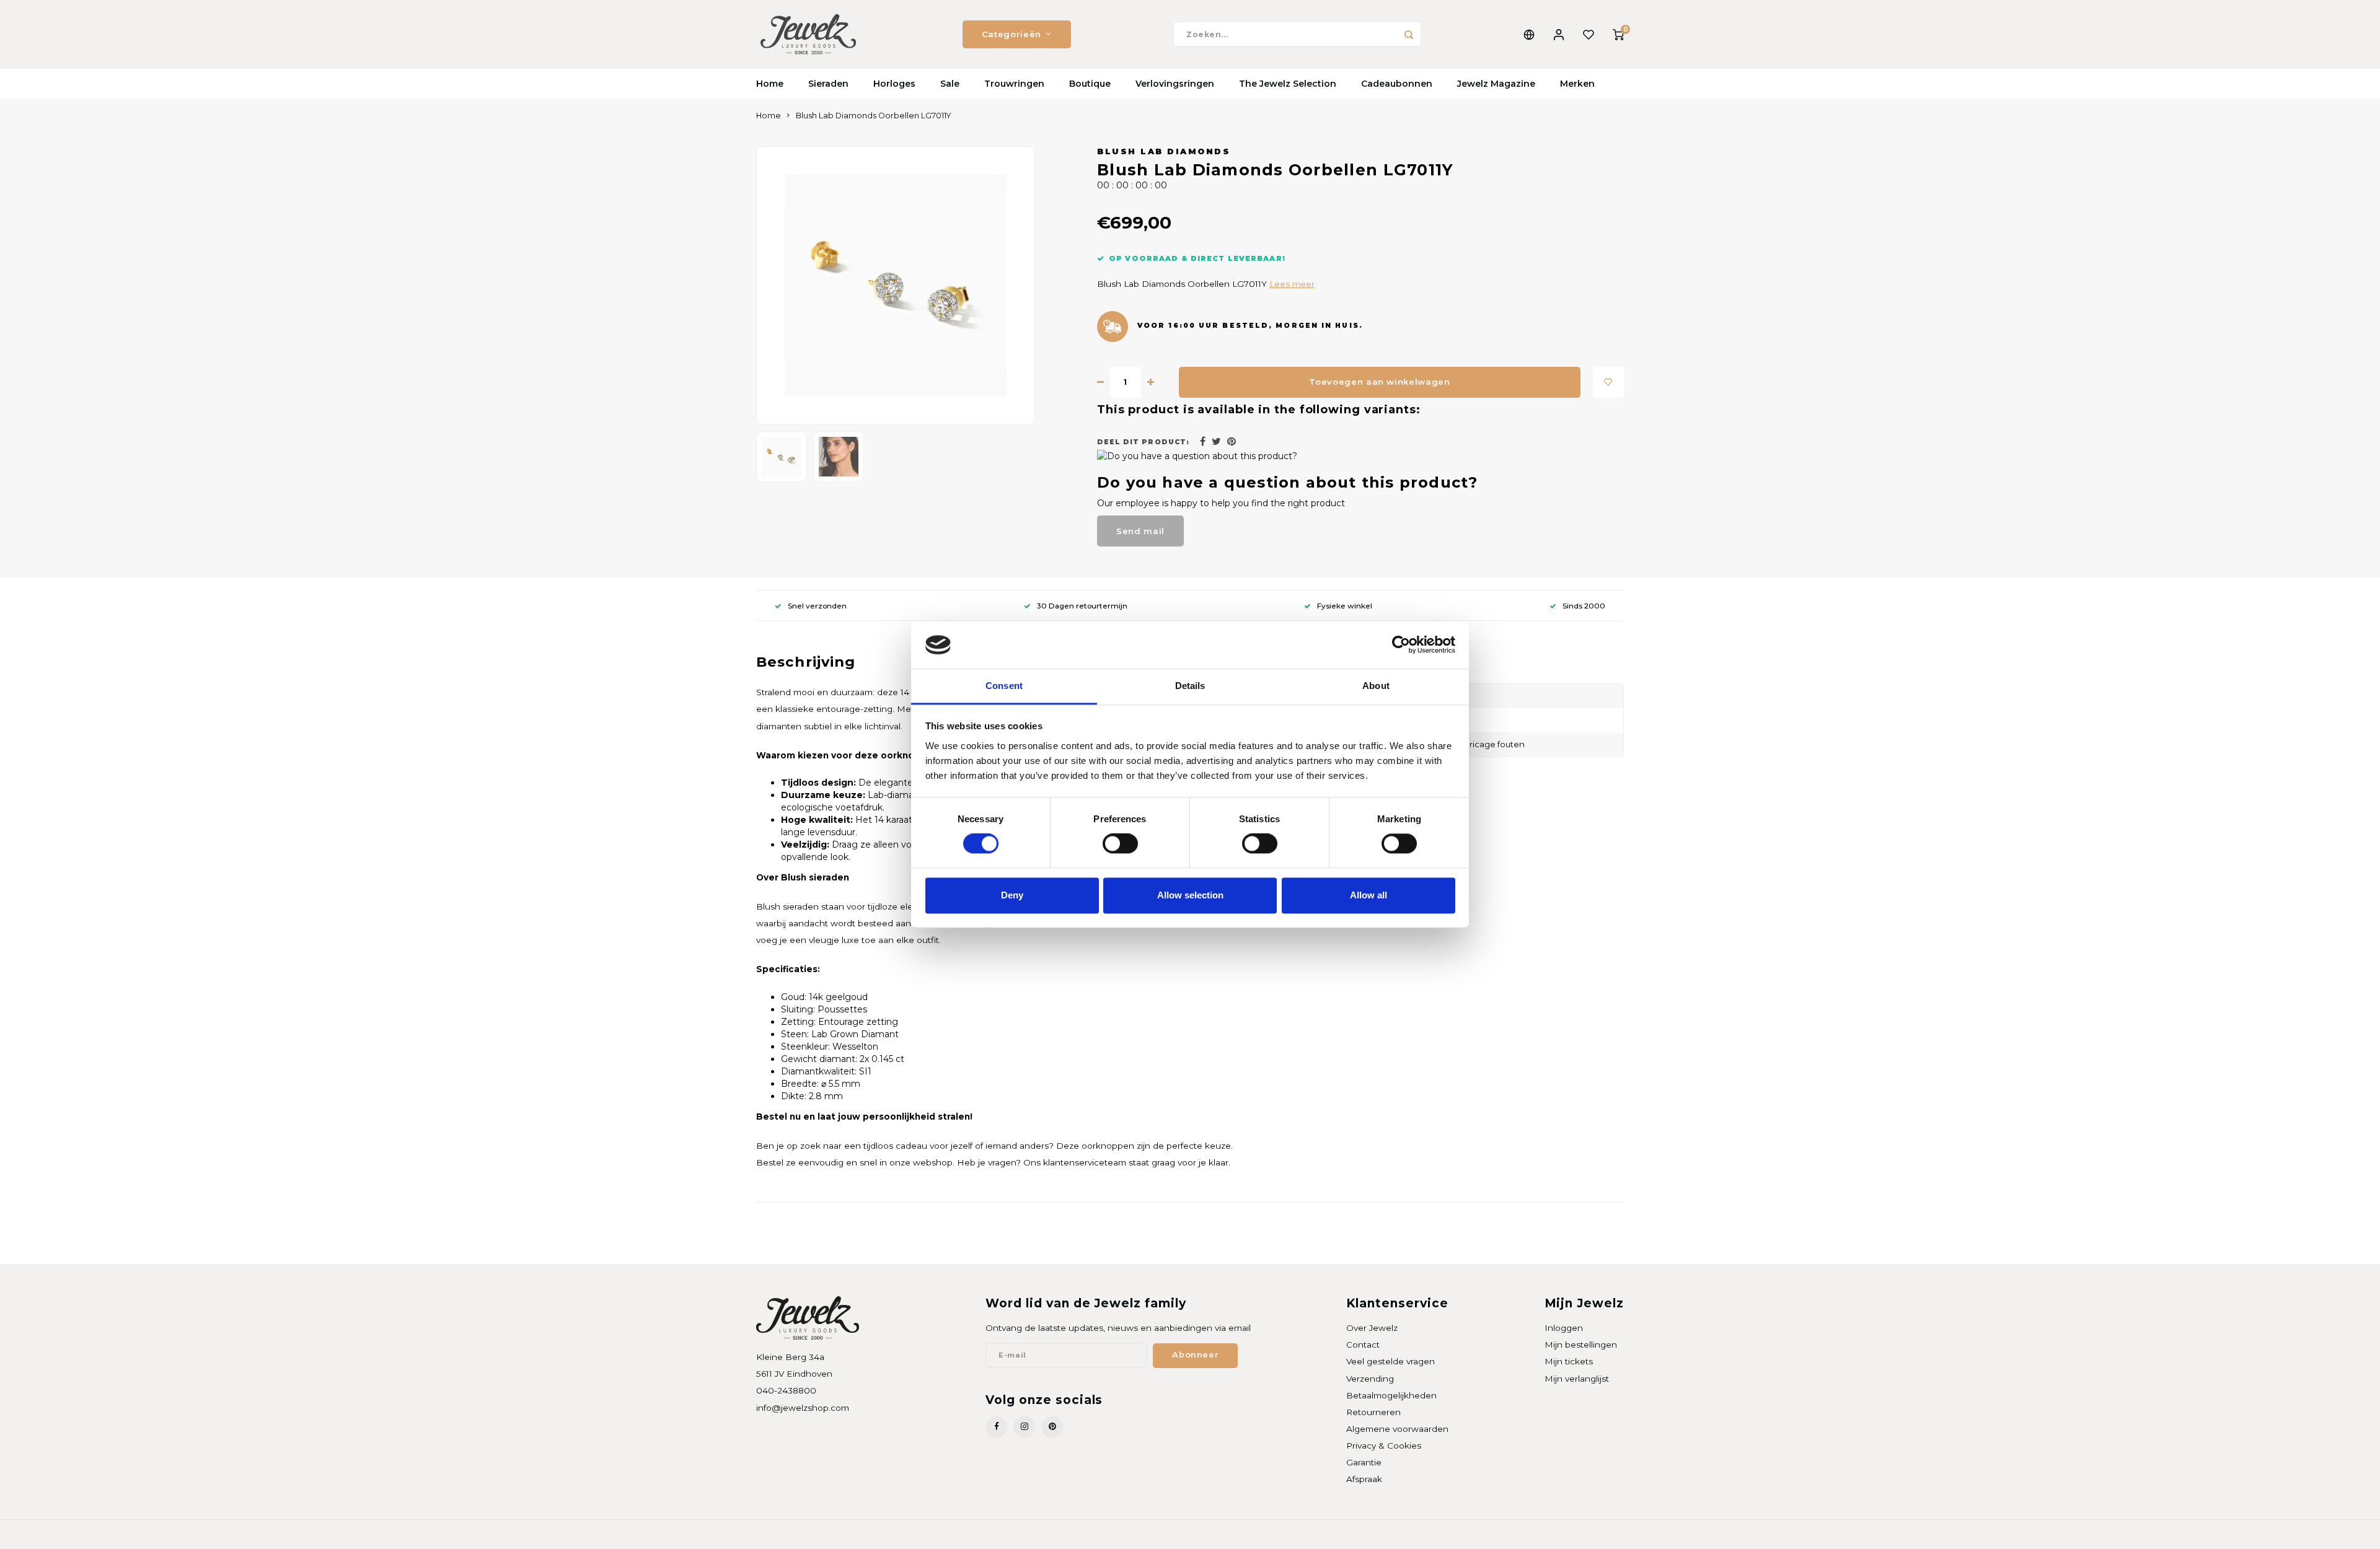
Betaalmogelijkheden (1391, 1395)
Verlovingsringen (1175, 84)
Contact (1363, 1345)
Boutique (1090, 84)
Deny (1012, 895)
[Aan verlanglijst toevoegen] (1608, 382)
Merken (1577, 84)
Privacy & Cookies (1384, 1446)
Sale (950, 84)
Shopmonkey (915, 1534)
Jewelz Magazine (1496, 84)
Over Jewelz (1372, 1328)
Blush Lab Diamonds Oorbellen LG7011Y (874, 116)
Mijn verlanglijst (1577, 1379)
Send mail (1140, 531)
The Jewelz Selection (1288, 84)
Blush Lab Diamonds (1164, 151)
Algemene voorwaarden (1397, 1429)
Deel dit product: (1143, 442)
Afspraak (1364, 1479)
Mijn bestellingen (1581, 1345)
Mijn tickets (1569, 1361)
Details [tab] (1190, 686)
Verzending (1370, 1379)
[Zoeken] (1409, 34)
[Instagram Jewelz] (1024, 1427)
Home (770, 84)
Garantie (1364, 1462)
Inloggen (1564, 1328)
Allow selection (1190, 895)
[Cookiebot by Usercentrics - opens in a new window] (1401, 645)
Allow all (1368, 895)
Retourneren (1373, 1412)
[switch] (1120, 844)
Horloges (894, 84)
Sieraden (828, 84)
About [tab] (1376, 686)
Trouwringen (1014, 84)
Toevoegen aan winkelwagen (1380, 382)
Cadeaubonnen (1397, 84)
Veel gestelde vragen (1391, 1361)
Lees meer (1292, 284)
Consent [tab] (1004, 686)
